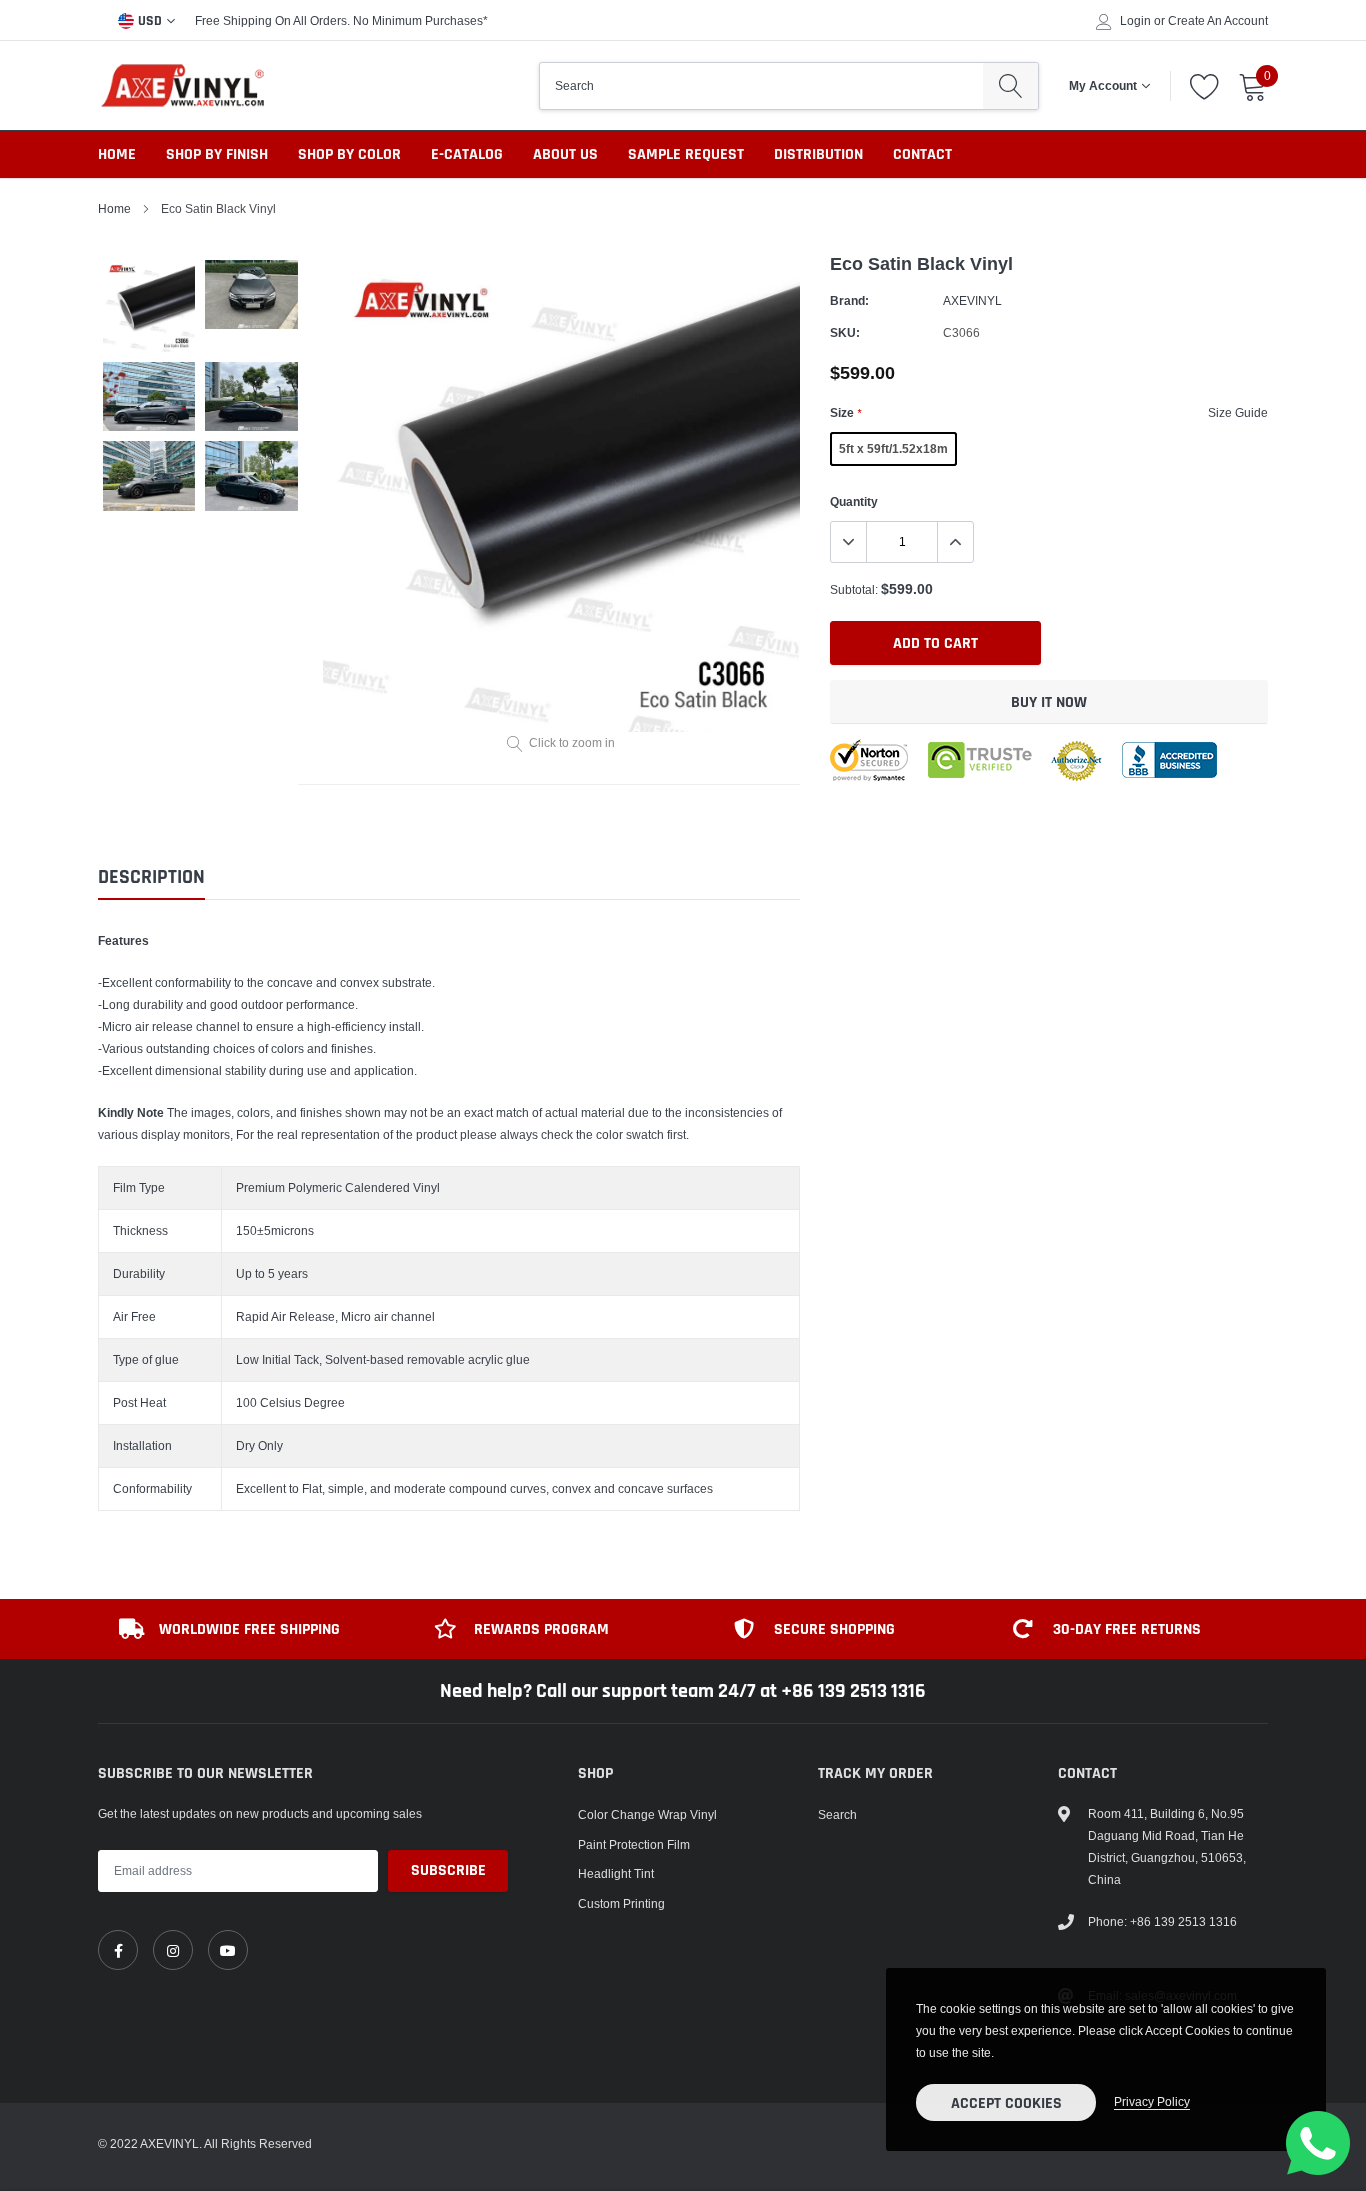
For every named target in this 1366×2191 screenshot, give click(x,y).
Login (1135, 21)
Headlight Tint (616, 1873)
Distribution (818, 154)
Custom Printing (621, 1903)
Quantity (854, 501)
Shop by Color (349, 154)
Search (837, 1814)
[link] (118, 1950)
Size (845, 412)
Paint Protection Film (634, 1844)
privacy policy (1152, 2101)
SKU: (845, 332)
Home (117, 154)
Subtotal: (854, 589)
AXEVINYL (972, 300)
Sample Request (686, 154)
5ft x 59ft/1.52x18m (893, 448)
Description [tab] (151, 877)
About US (565, 154)
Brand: (849, 300)
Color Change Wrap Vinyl (647, 1814)
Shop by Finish (217, 154)
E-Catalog (467, 154)
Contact (922, 154)
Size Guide (1238, 412)
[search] (1010, 86)
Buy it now (1049, 702)
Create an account (1218, 21)
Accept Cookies (1006, 2103)
